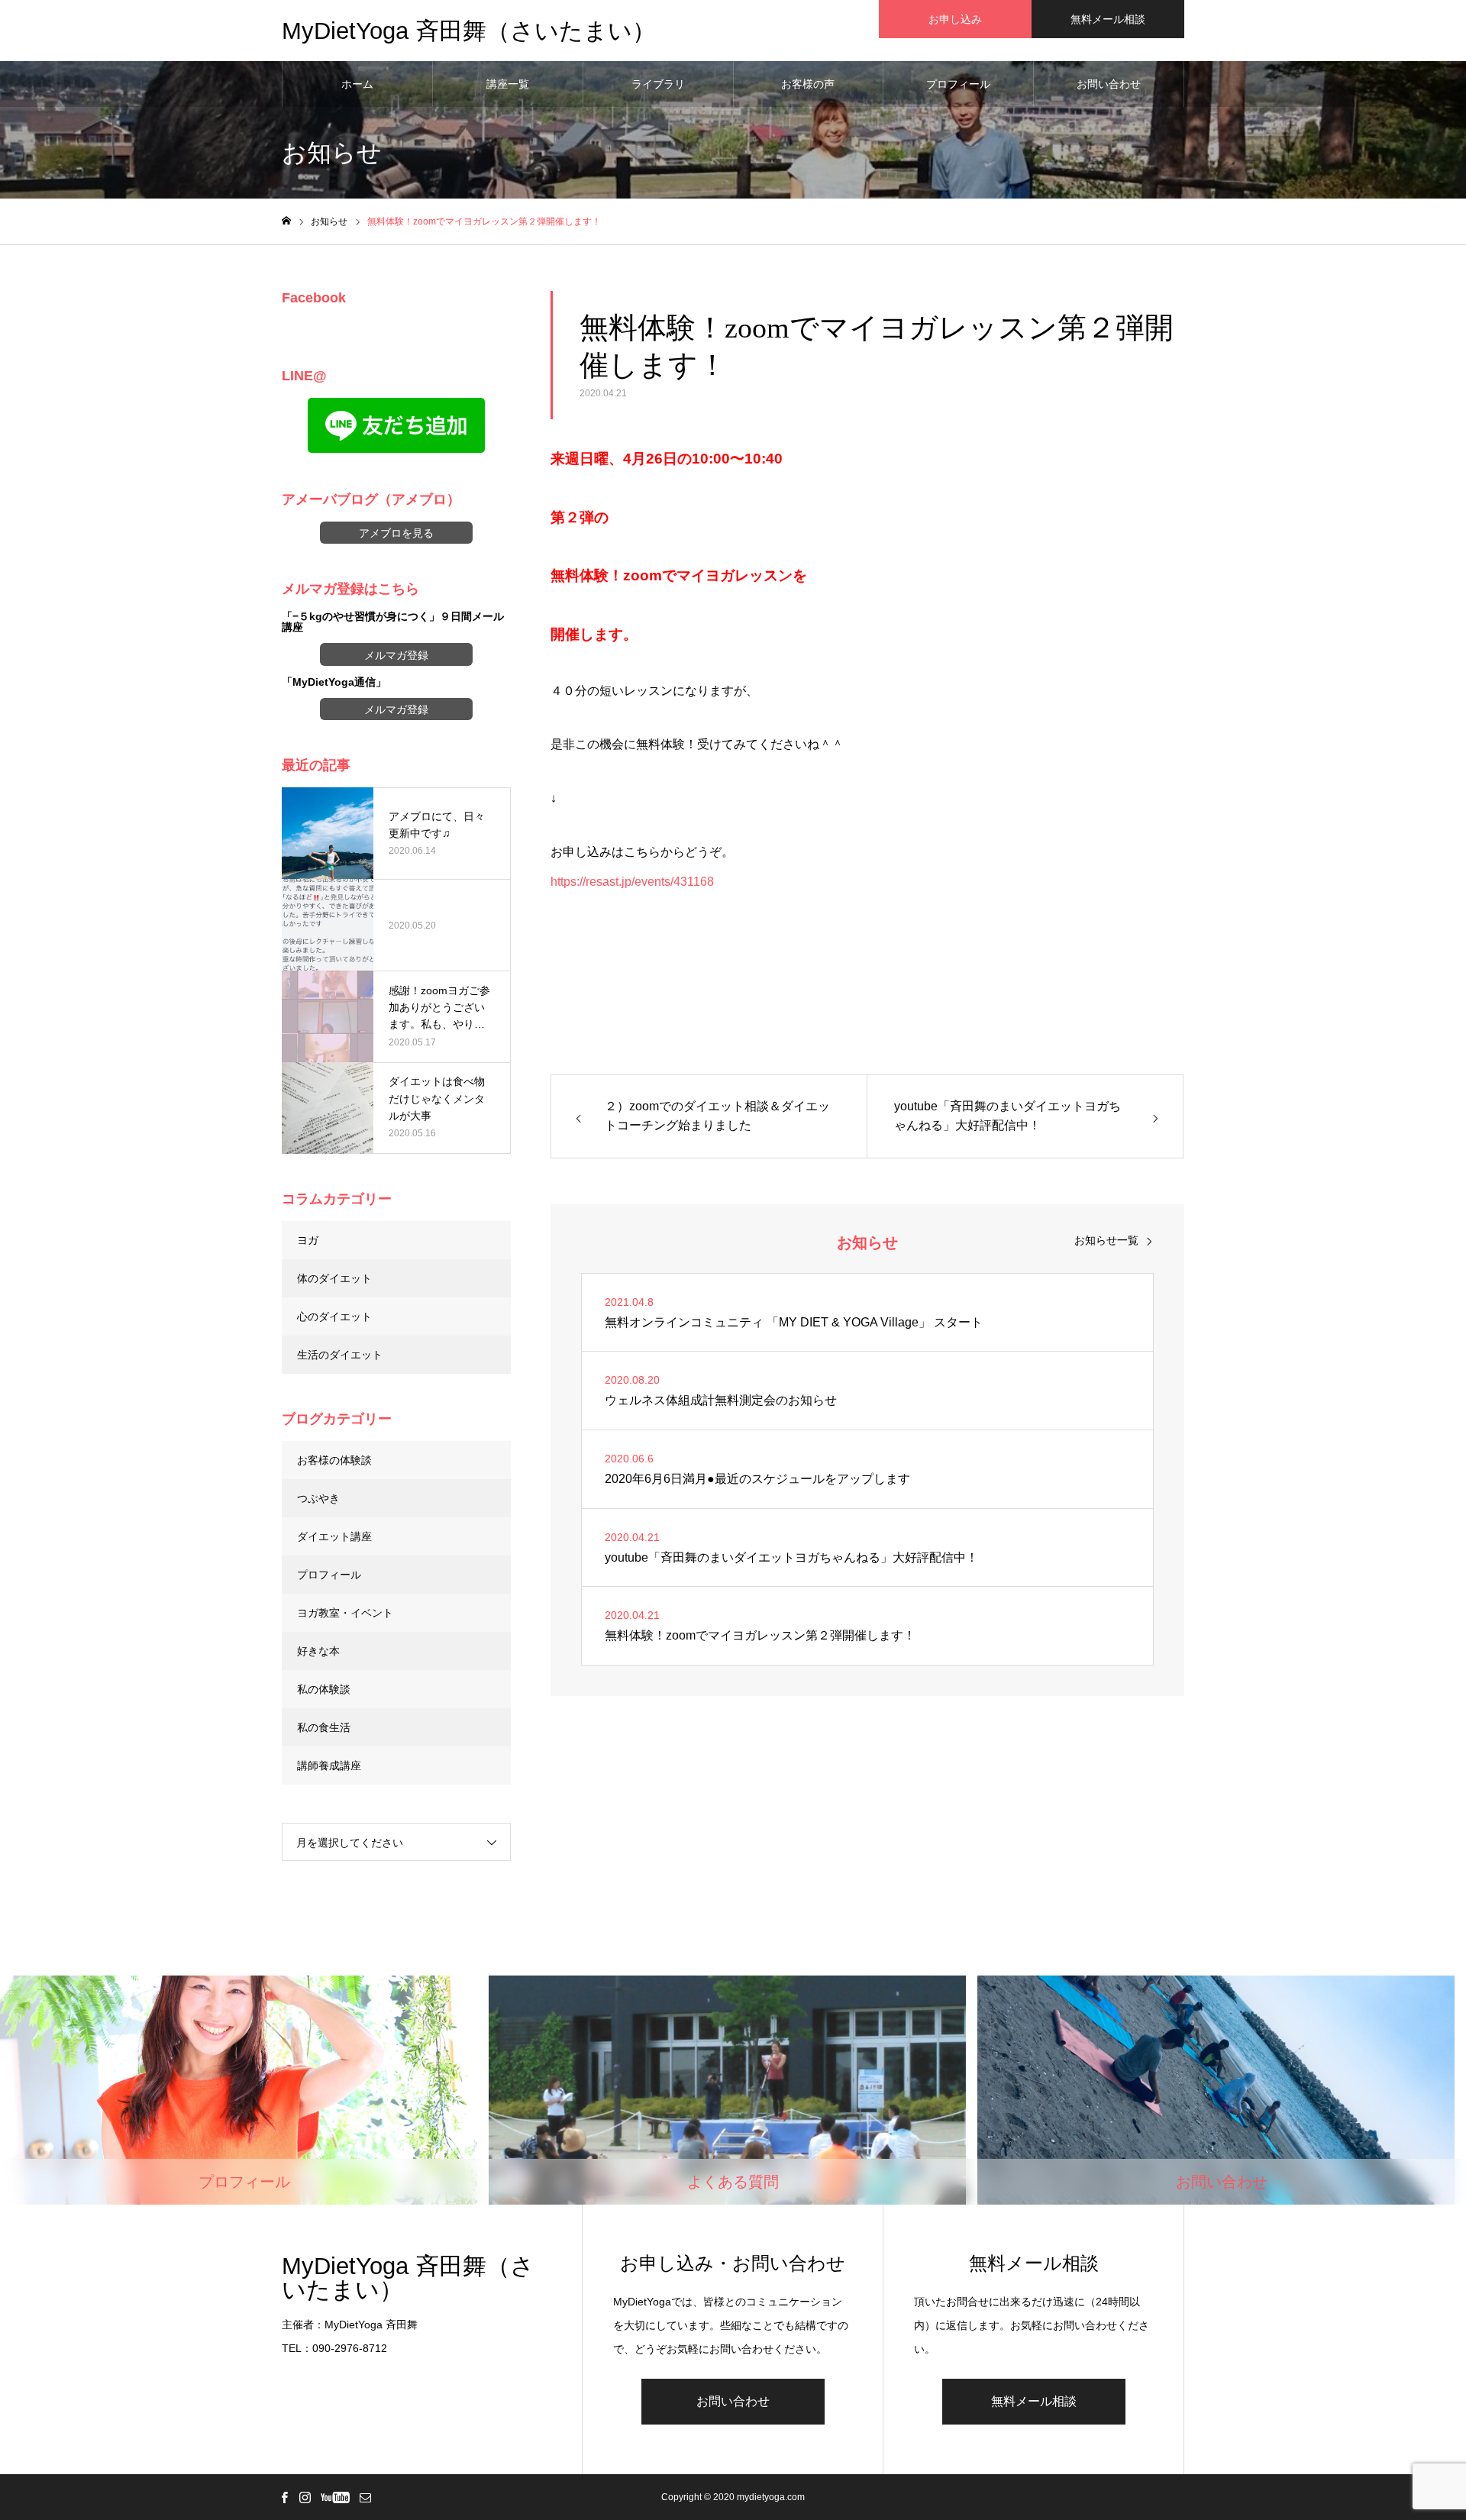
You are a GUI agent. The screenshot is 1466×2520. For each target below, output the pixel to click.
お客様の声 (808, 84)
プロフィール (958, 84)
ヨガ (308, 1240)
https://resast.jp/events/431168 (632, 882)
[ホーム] (286, 221)
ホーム (357, 84)
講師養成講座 (329, 1766)
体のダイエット (334, 1278)
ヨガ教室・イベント (345, 1613)
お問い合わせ (1109, 84)
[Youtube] (335, 2497)
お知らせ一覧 (1106, 1240)
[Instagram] (305, 2497)
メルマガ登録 (396, 655)
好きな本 (318, 1651)
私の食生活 (324, 1727)
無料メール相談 (1108, 19)
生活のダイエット (340, 1355)
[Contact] (365, 2497)
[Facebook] (284, 2497)
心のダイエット (334, 1317)
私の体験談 (324, 1689)
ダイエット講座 (334, 1536)
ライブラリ (658, 84)
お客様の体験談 (334, 1460)
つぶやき (318, 1498)
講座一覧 (508, 84)
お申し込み (955, 19)
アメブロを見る (396, 533)
